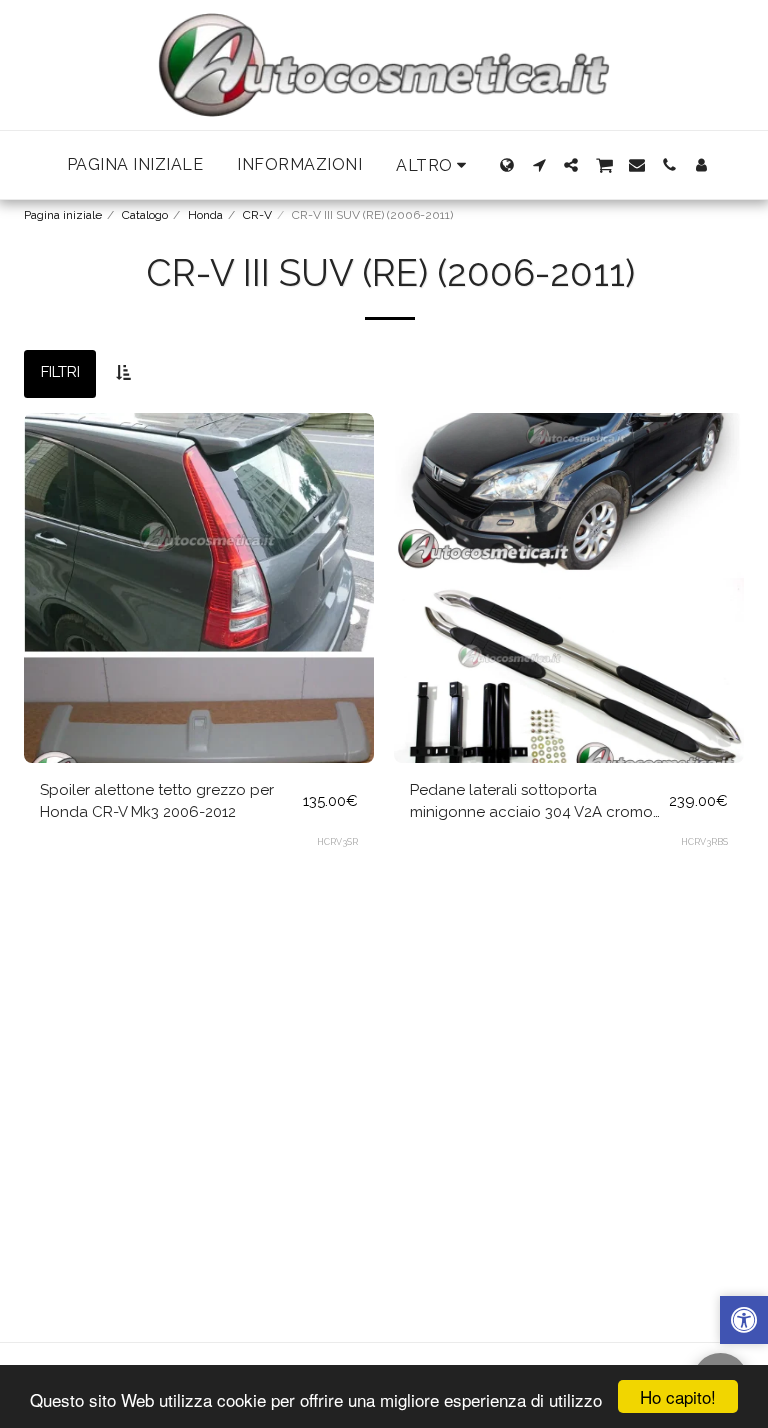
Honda (205, 215)
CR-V (257, 215)
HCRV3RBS (704, 842)
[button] (539, 165)
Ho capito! (678, 1396)
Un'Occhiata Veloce (199, 718)
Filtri (60, 372)
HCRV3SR (337, 842)
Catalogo (145, 215)
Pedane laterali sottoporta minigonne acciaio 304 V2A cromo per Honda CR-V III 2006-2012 (531, 802)
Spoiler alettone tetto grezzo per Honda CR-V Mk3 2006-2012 (157, 801)
